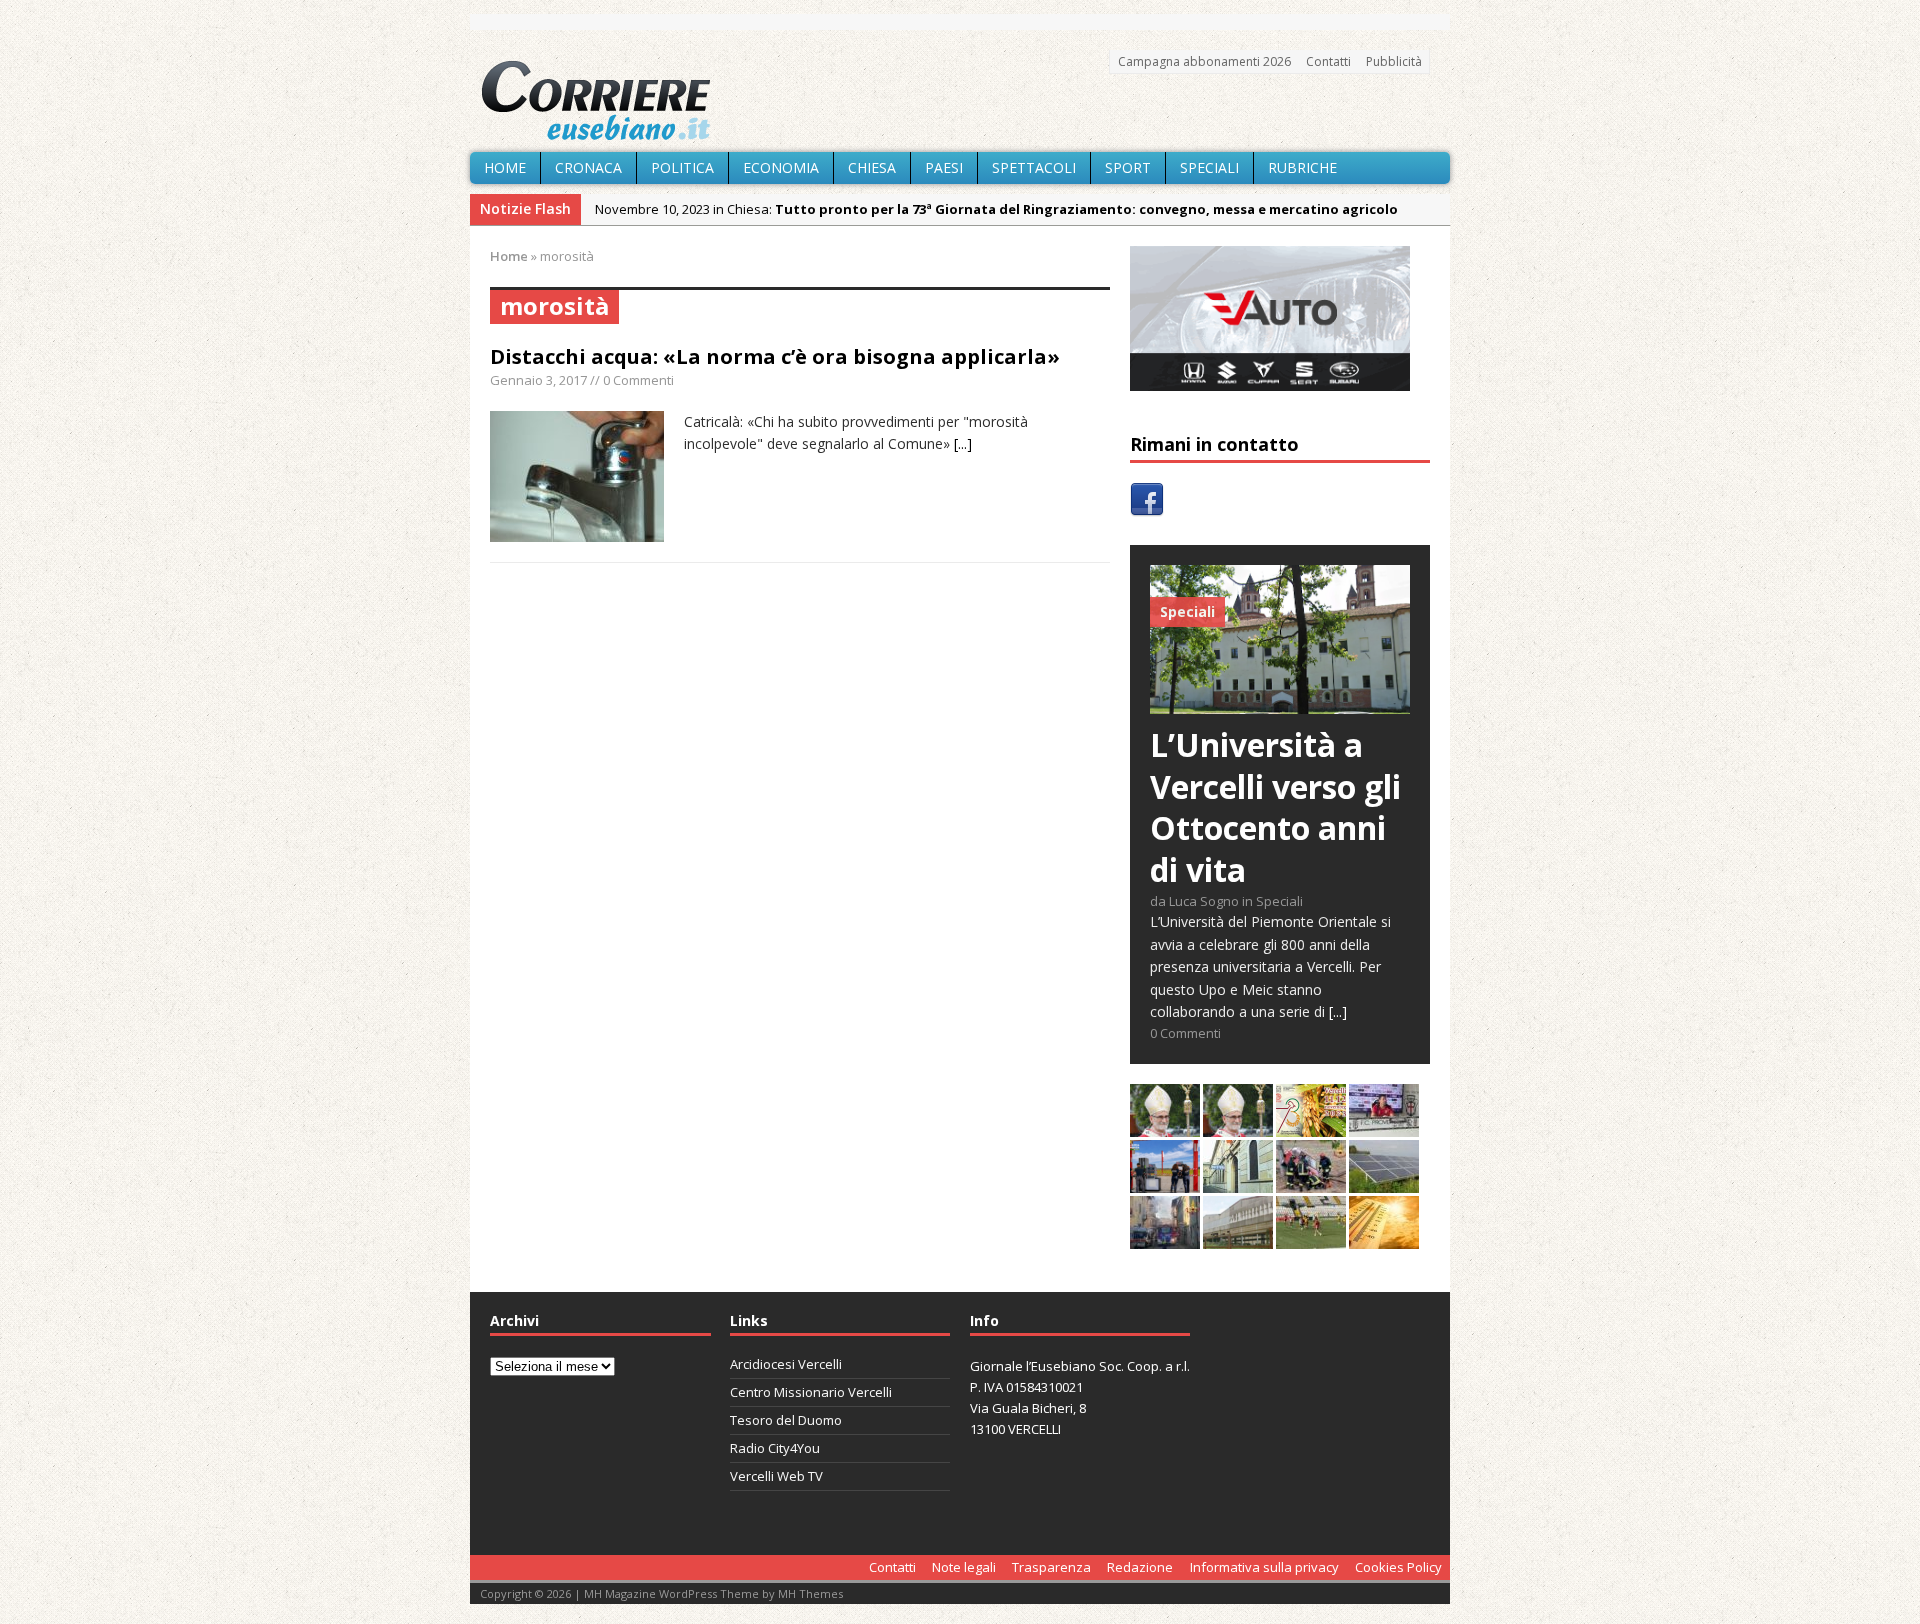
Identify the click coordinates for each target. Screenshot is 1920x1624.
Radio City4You (775, 1448)
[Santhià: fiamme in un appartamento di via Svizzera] (1165, 1237)
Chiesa (872, 167)
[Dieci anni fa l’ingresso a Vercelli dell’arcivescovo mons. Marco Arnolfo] (1165, 1125)
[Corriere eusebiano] (960, 101)
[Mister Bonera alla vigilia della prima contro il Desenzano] (1384, 1125)
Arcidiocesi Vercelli (786, 1364)
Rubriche (1302, 167)
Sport (1128, 167)
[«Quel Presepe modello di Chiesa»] (1238, 1125)
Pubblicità (1394, 61)
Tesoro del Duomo (786, 1420)
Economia (781, 167)
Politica (682, 167)
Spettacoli (1034, 167)
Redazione (1140, 1567)
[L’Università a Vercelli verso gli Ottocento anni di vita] (1280, 702)
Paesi (944, 167)
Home (505, 167)
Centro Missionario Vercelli (811, 1392)
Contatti (1328, 61)
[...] (963, 443)
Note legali (964, 1567)
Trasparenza (1051, 1567)
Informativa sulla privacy (1264, 1567)
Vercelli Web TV (776, 1476)
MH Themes (810, 1593)
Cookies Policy (1398, 1567)
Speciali (1209, 167)
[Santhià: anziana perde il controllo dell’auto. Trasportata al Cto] (1311, 1181)
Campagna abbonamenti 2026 (1204, 61)
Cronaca (588, 167)
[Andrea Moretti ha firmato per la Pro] (1311, 1237)
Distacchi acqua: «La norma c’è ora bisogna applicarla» (775, 356)
